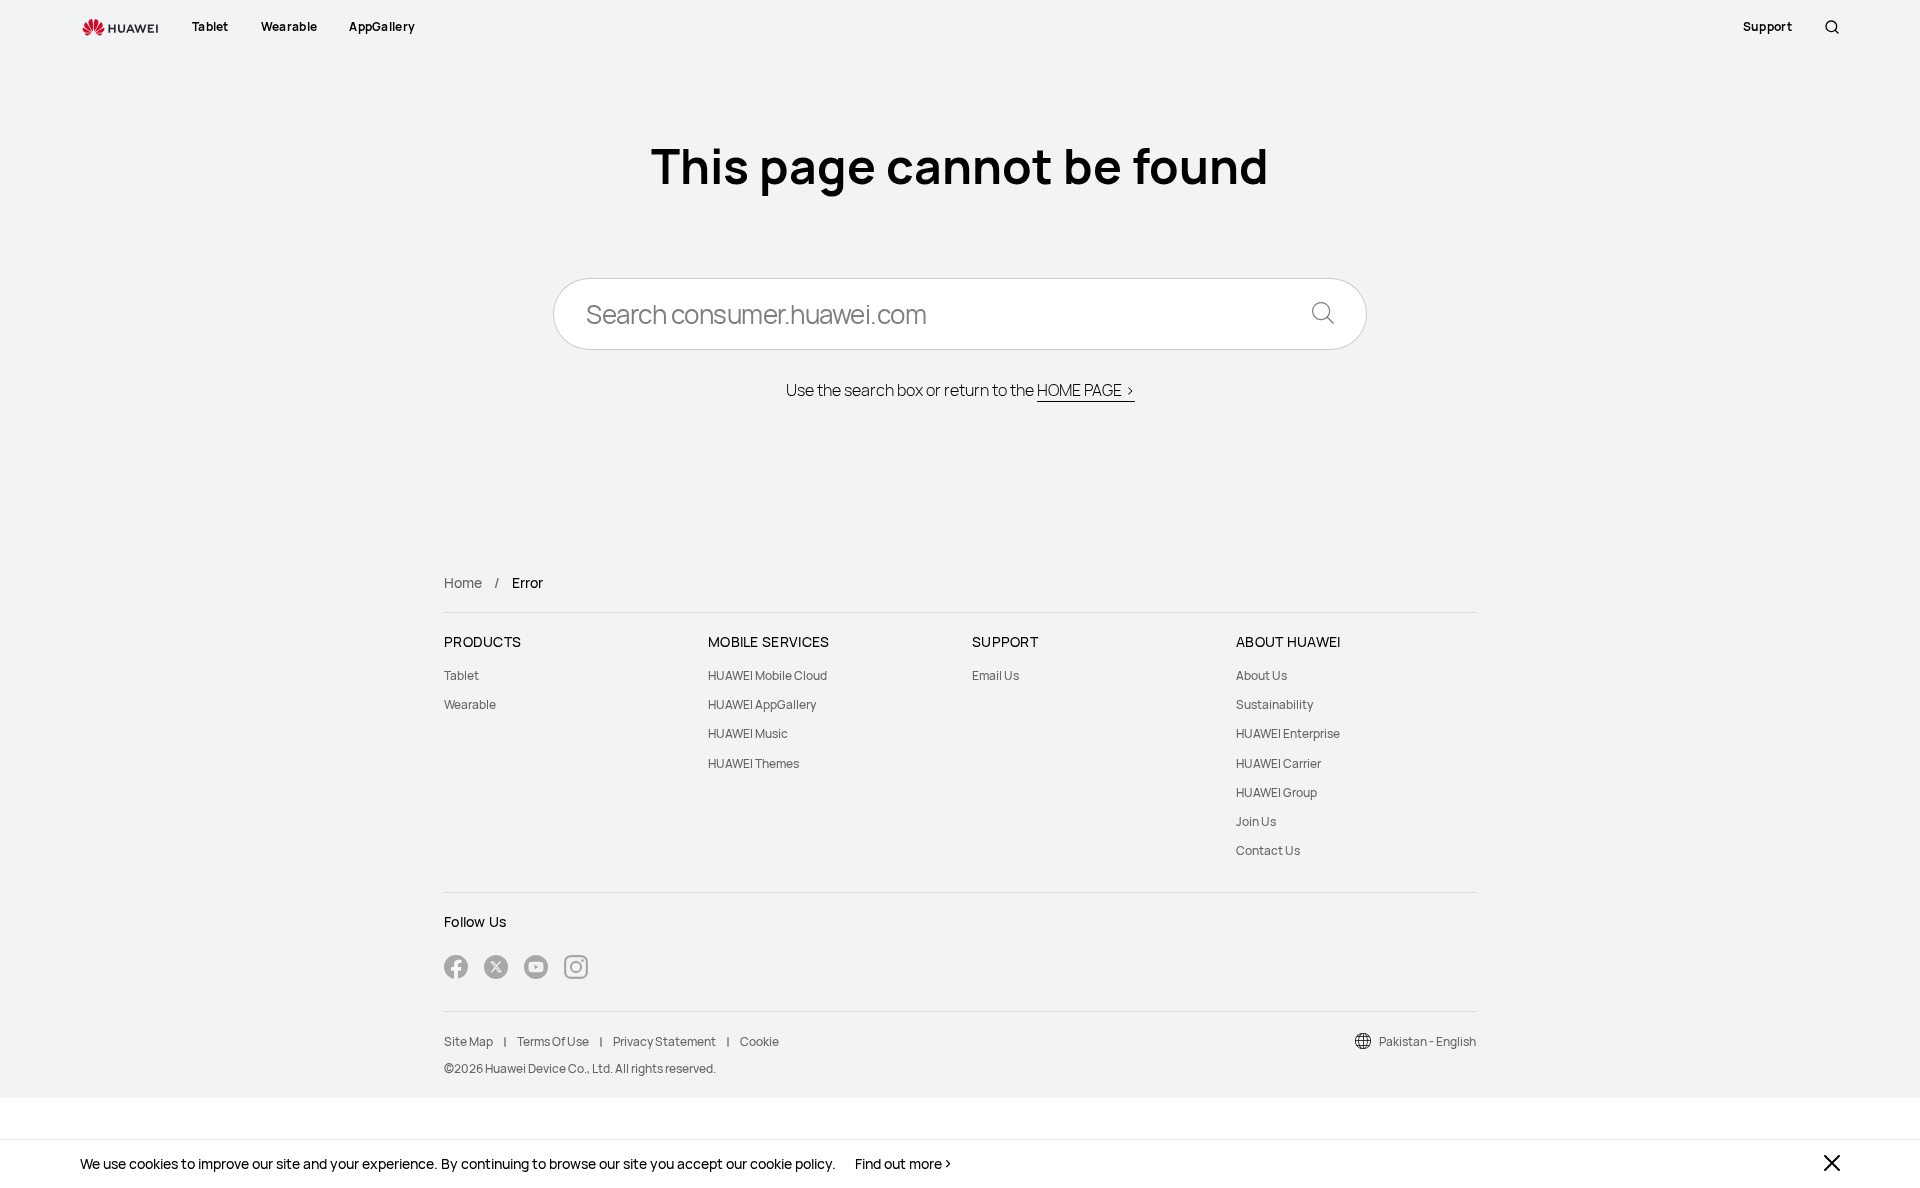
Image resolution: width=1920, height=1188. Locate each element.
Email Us (995, 675)
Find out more (898, 1164)
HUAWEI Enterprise (1288, 733)
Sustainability (1274, 704)
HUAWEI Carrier (1278, 763)
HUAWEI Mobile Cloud (767, 675)
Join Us (1256, 821)
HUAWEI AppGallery (762, 704)
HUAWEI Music (748, 733)
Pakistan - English (1427, 1041)
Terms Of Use (553, 1041)
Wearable (470, 704)
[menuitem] (564, 675)
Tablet (461, 675)
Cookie (759, 1041)
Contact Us (1268, 850)
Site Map (468, 1041)
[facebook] (456, 969)
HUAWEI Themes (753, 763)
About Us (1261, 675)
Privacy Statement (664, 1041)
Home (463, 582)
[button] (1832, 27)
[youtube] (536, 969)
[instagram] (576, 969)
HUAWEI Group (1276, 792)
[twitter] (496, 969)
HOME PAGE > (1086, 390)
